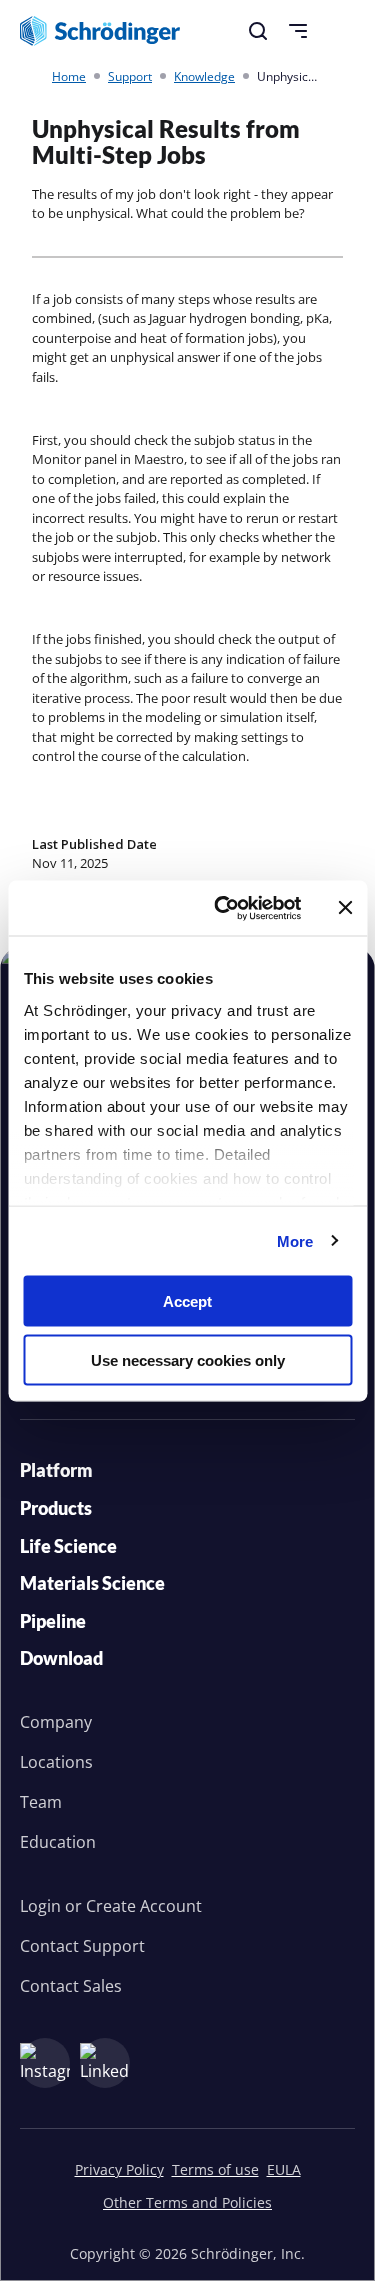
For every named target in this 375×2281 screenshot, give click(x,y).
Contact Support (82, 1946)
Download (61, 1658)
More (295, 1240)
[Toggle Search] (258, 31)
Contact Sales (71, 1986)
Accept (187, 1301)
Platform (56, 1470)
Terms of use (215, 2169)
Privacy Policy (119, 2169)
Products (56, 1508)
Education (58, 1842)
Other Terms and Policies (187, 2202)
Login (40, 1906)
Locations (56, 1762)
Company (56, 1722)
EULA (284, 2169)
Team (41, 1802)
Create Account (144, 1906)
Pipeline (53, 1621)
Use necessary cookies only (188, 1359)
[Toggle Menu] (298, 31)
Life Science (68, 1546)
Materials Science (92, 1583)
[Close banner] (345, 908)
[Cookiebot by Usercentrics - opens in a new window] (223, 908)
